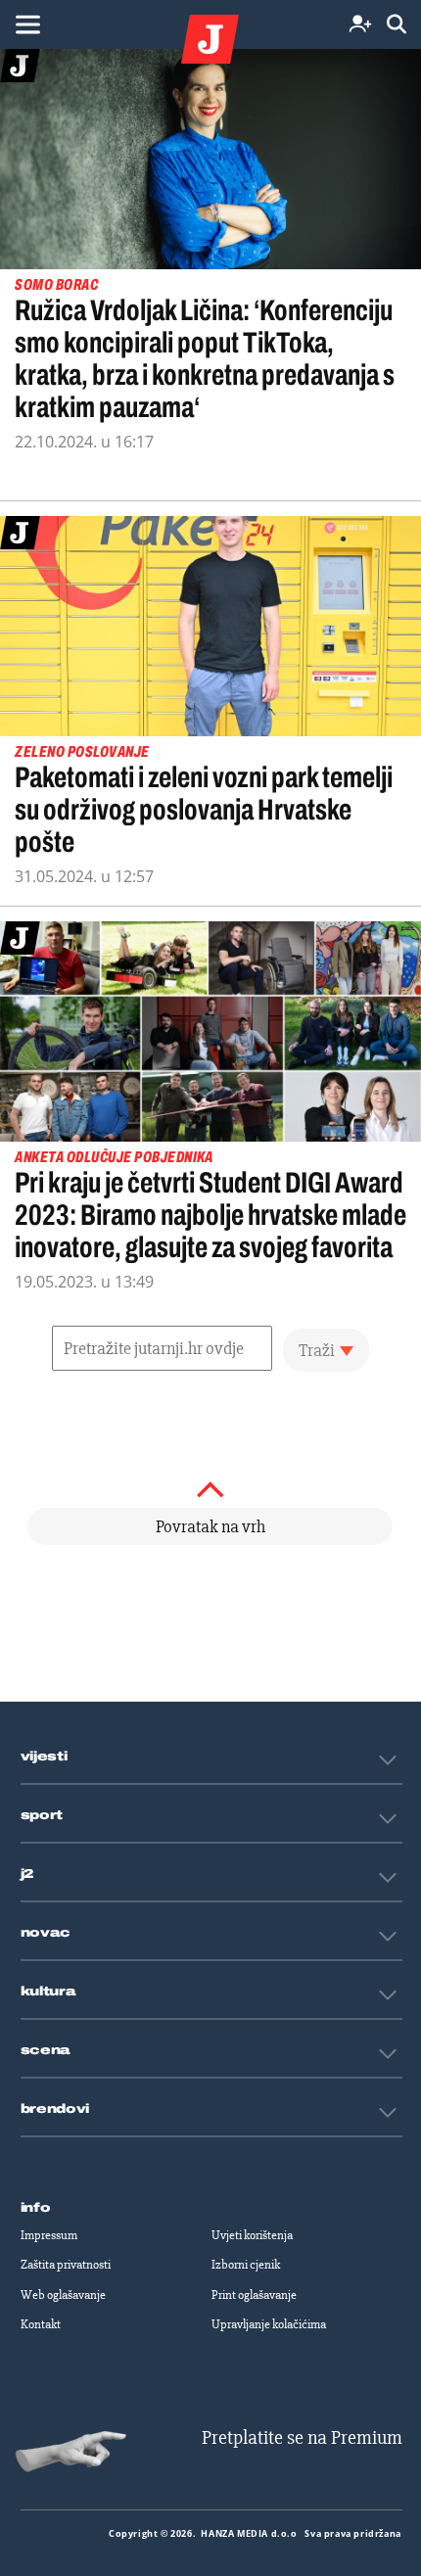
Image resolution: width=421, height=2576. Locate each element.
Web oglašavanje (63, 2295)
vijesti (44, 1756)
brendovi (55, 2109)
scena (46, 2050)
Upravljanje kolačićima (269, 2324)
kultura (48, 1991)
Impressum (49, 2235)
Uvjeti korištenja (252, 2235)
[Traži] (397, 25)
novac (46, 1933)
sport (42, 1815)
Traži (317, 1350)
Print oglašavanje (254, 2295)
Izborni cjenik (246, 2265)
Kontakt (41, 2324)
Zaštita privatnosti (66, 2265)
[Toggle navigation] (27, 24)
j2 (27, 1874)
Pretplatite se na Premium (302, 2437)
